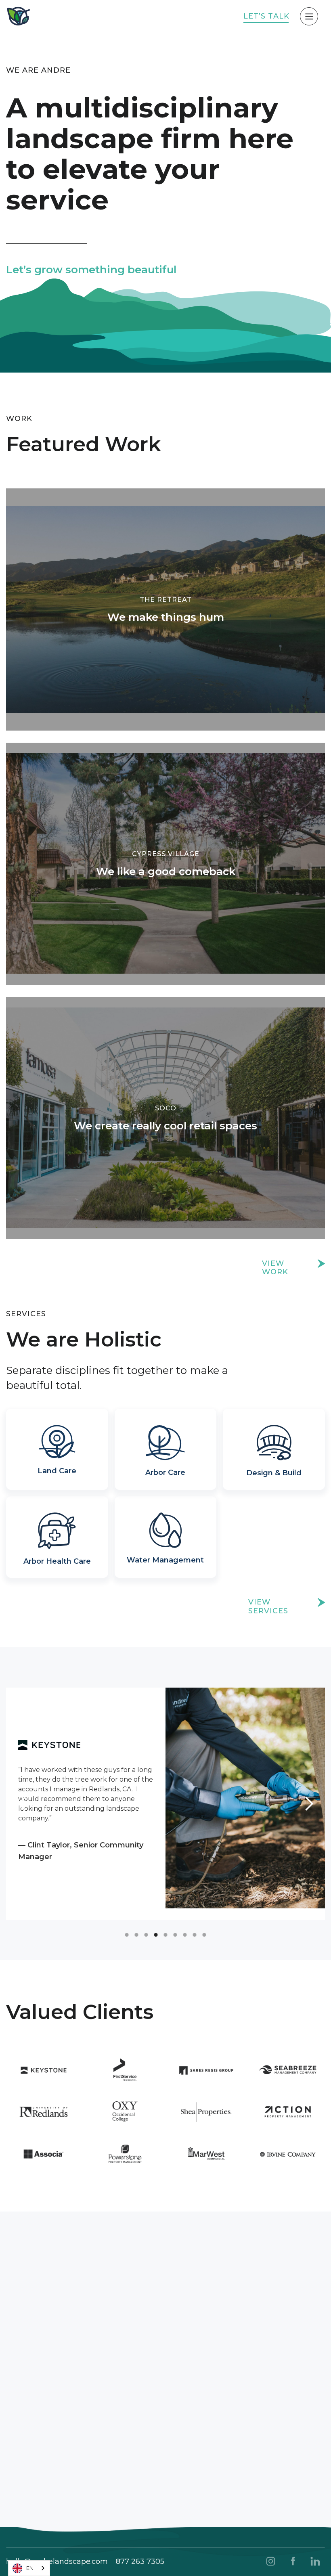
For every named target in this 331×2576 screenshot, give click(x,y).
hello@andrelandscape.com (57, 2561)
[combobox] (29, 2568)
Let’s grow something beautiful (91, 270)
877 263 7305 (140, 2561)
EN (30, 2568)
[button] (22, 1804)
